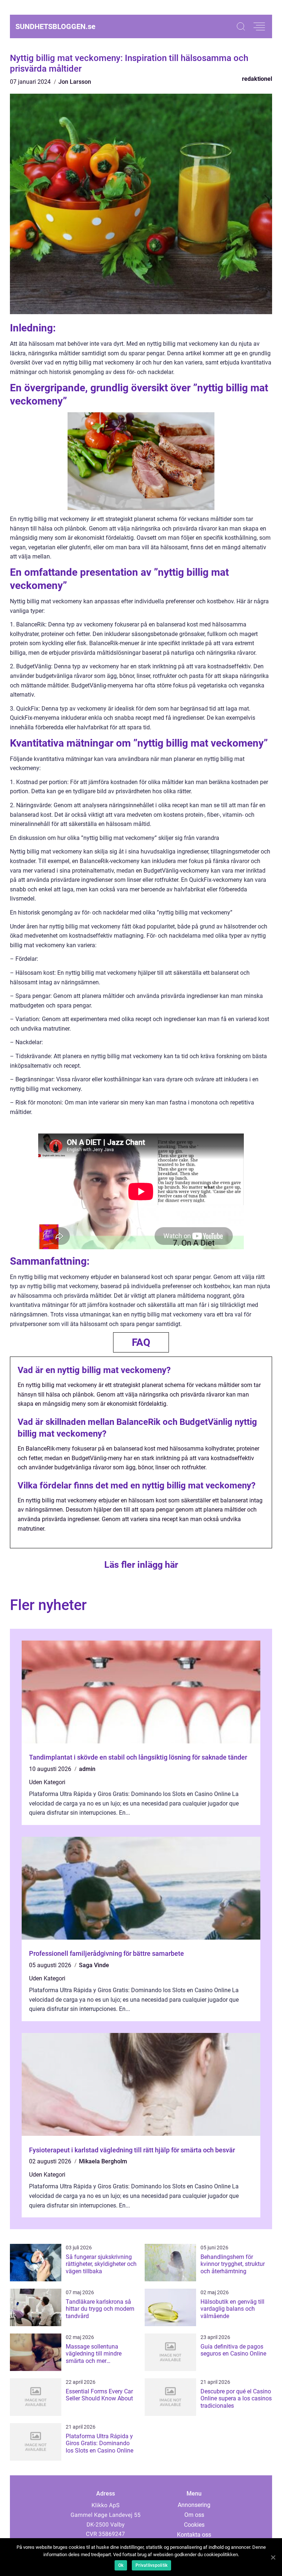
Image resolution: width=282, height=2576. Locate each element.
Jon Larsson (75, 82)
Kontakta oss (194, 2535)
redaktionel (257, 79)
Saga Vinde (94, 1965)
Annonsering (194, 2505)
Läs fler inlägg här (141, 1565)
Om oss (194, 2515)
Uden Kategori (47, 1782)
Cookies (194, 2525)
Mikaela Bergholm (103, 2161)
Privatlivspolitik (151, 2565)
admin (87, 1769)
